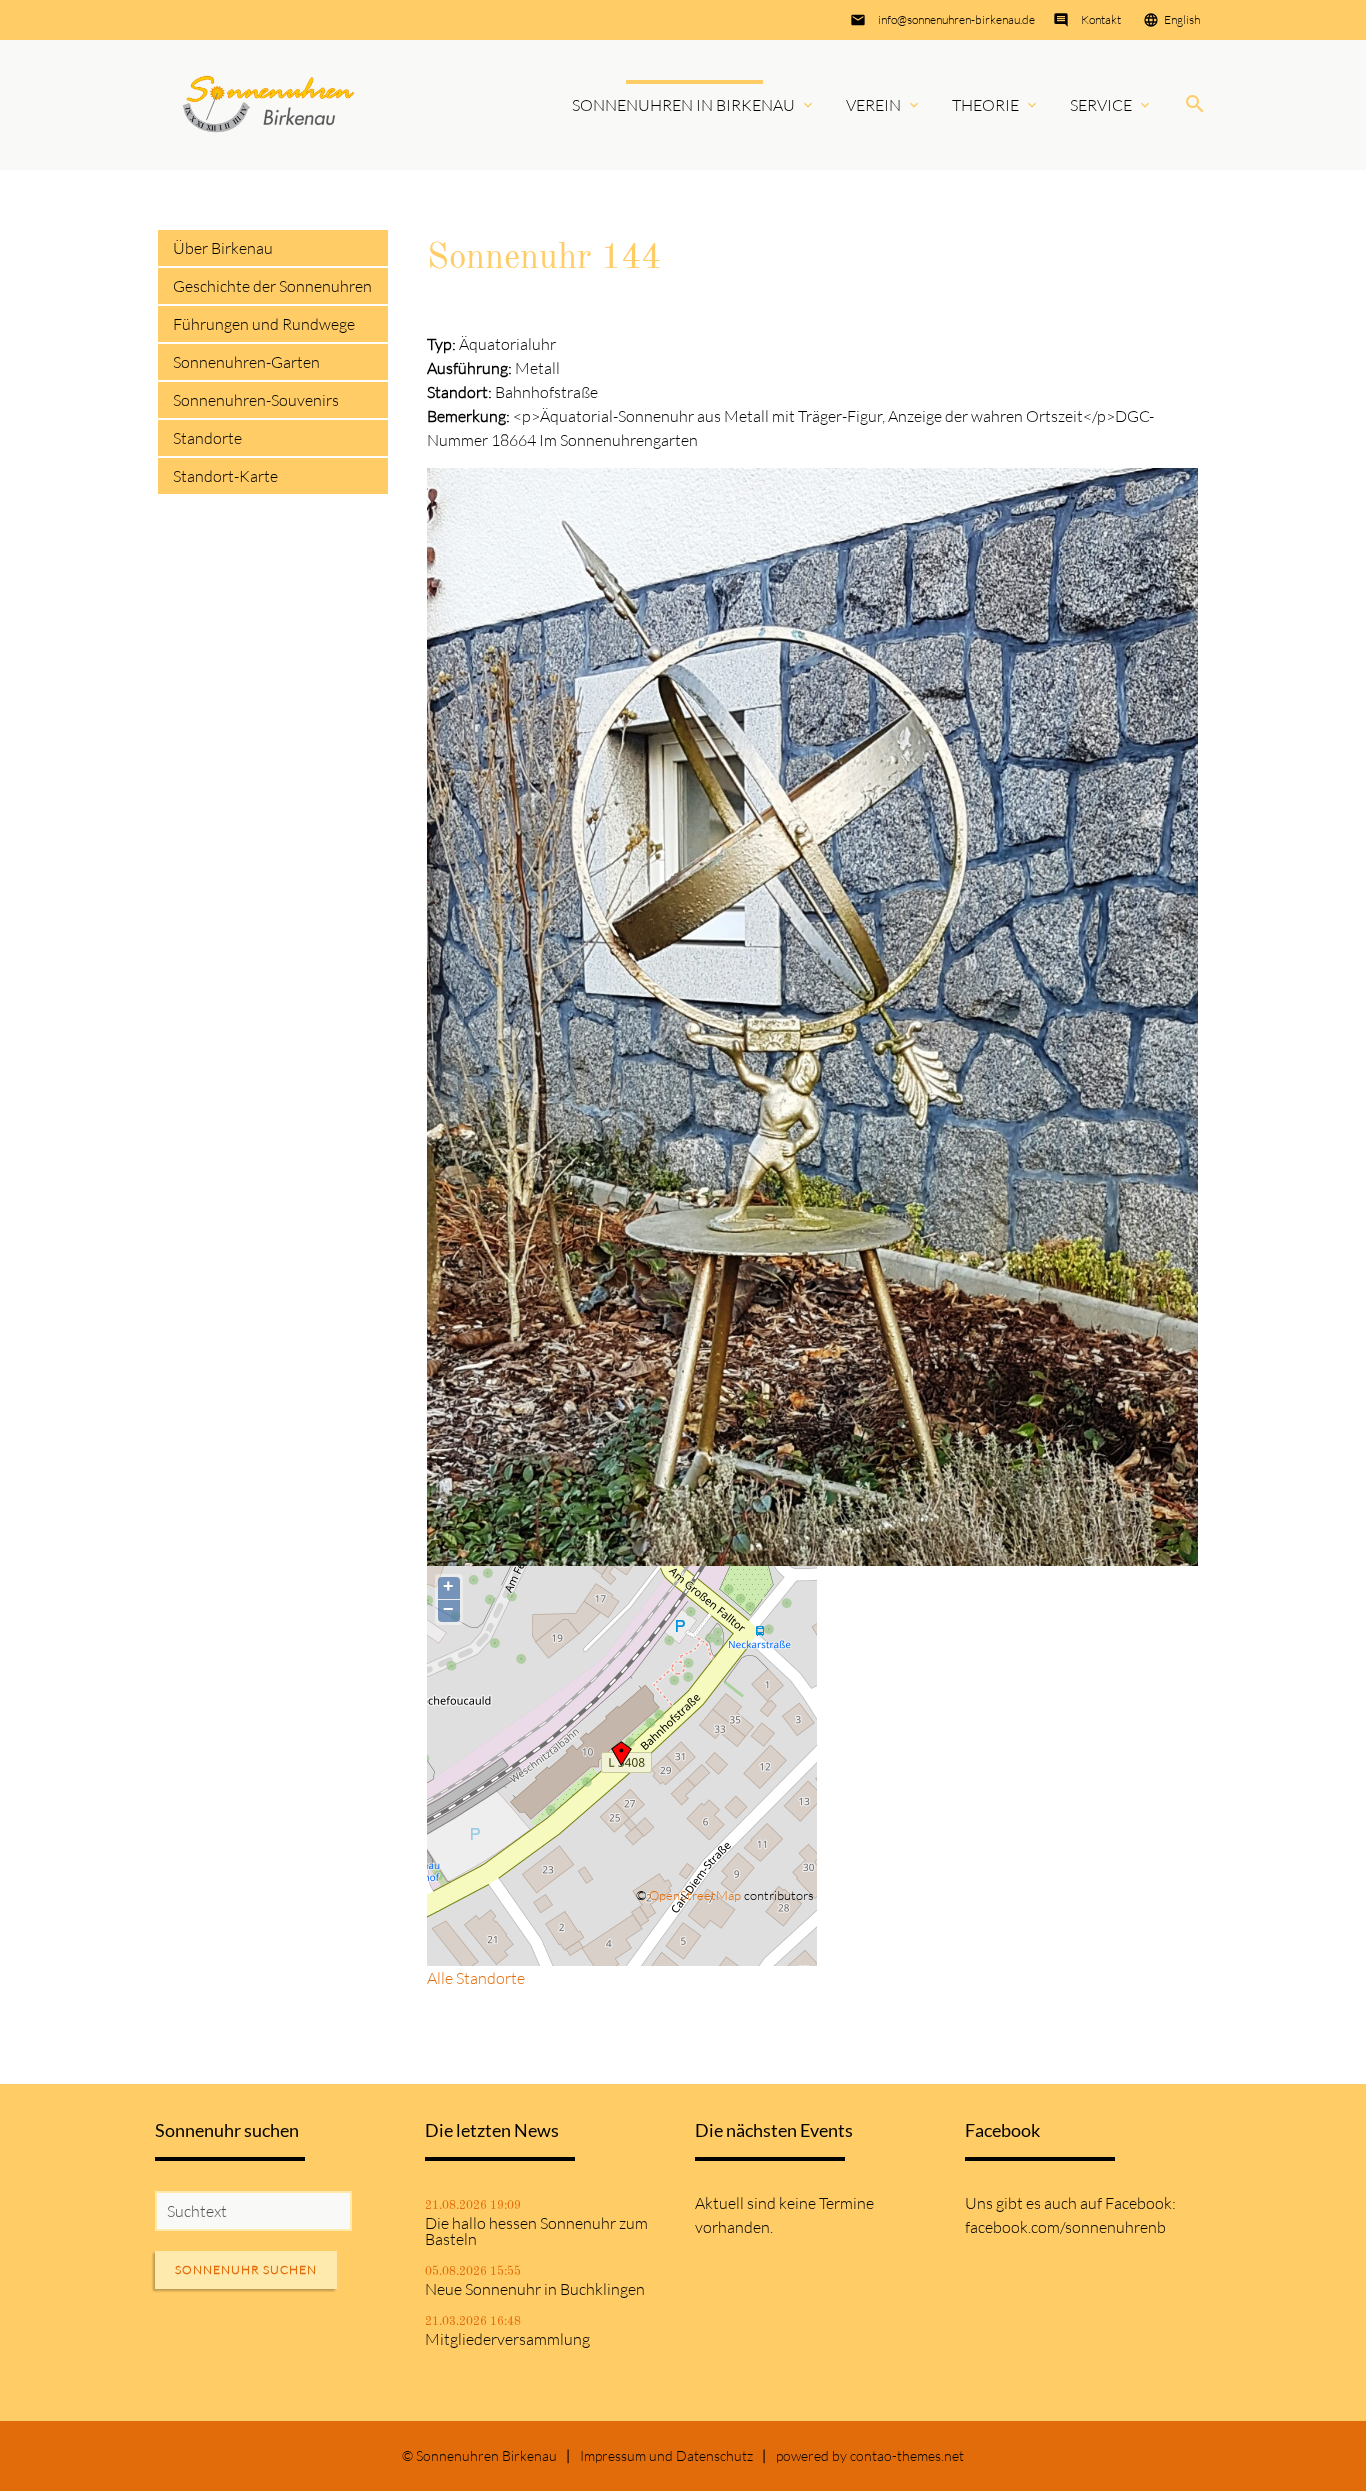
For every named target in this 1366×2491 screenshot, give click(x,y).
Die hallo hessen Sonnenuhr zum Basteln (536, 2231)
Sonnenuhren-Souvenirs (256, 400)
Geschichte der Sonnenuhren (272, 286)
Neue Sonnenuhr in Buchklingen (535, 2289)
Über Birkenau (223, 248)
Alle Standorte (476, 1978)
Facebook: (1140, 2203)
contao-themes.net (907, 2455)
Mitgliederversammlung (507, 2339)
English (1182, 19)
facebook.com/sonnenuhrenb (1065, 2227)
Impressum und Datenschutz (666, 2455)
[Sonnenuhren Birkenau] (268, 104)
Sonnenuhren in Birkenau (683, 105)
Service (1101, 105)
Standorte (207, 438)
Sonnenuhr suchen (246, 2269)
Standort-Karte (225, 476)
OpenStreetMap (695, 1895)
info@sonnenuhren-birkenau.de (956, 19)
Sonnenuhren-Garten (246, 362)
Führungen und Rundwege (264, 324)
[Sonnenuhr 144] (812, 1554)
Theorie (985, 105)
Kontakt (1101, 19)
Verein (873, 105)
